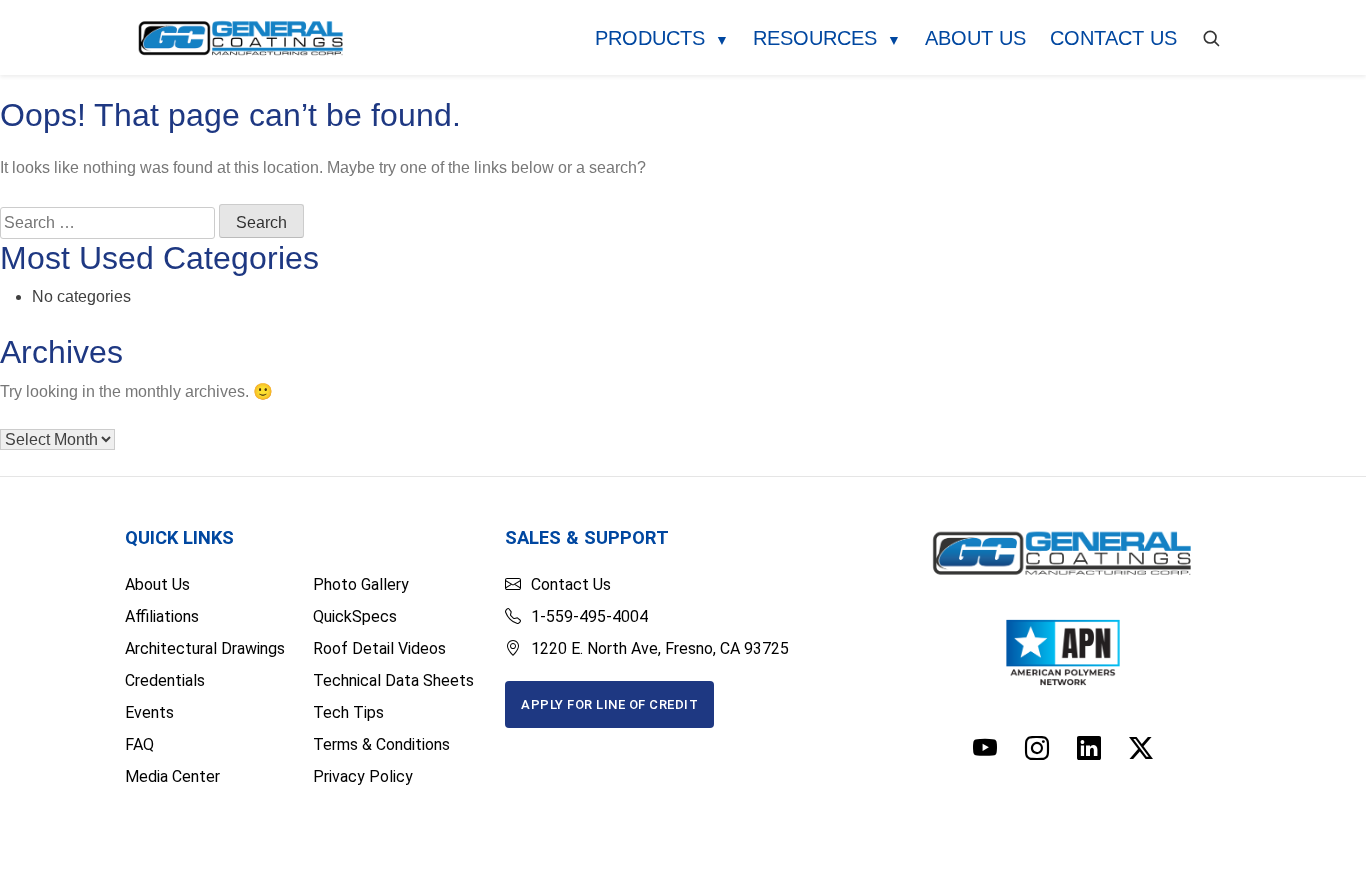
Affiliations (162, 616)
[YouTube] (985, 749)
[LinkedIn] (1089, 749)
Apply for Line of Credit (609, 704)
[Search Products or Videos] (1211, 38)
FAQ (139, 744)
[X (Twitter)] (1141, 749)
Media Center (172, 776)
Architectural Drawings (205, 648)
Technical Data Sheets (393, 680)
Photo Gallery (361, 584)
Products (662, 38)
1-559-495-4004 (589, 616)
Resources (827, 38)
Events (149, 712)
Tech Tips (348, 712)
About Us (975, 38)
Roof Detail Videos (379, 648)
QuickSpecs (355, 616)
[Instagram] (1037, 749)
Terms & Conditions (381, 744)
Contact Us (1113, 38)
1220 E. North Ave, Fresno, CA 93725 (660, 648)
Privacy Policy (363, 776)
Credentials (165, 680)
